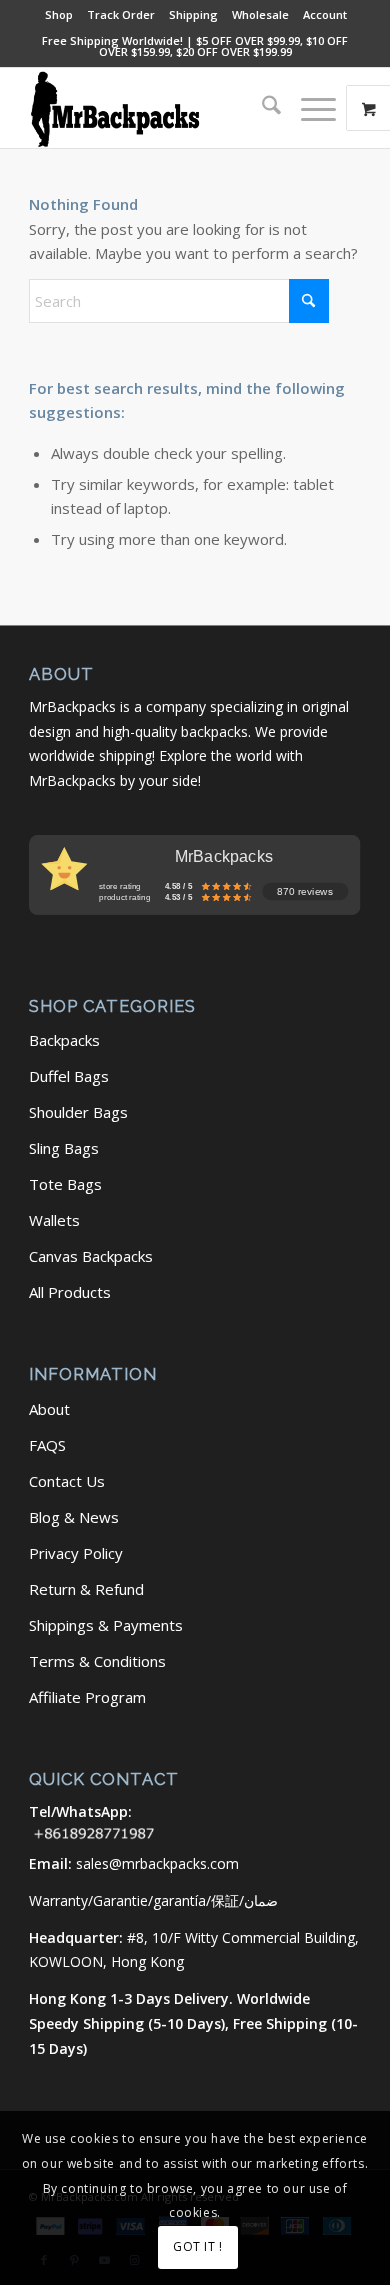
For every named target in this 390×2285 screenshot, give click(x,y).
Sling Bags (64, 1148)
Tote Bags (65, 1184)
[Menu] (308, 108)
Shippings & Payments (106, 1625)
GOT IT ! (198, 2246)
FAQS (47, 1445)
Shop (59, 14)
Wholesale (260, 14)
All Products (70, 1292)
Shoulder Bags (78, 1112)
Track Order (121, 14)
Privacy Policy (76, 1553)
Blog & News (74, 1517)
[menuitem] (59, 15)
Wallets (54, 1220)
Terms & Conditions (97, 1661)
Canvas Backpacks (91, 1256)
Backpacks (64, 1040)
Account (325, 14)
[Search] (261, 108)
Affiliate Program (87, 1697)
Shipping (193, 14)
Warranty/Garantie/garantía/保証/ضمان (153, 1900)
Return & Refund (86, 1589)
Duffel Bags (69, 1076)
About (49, 1409)
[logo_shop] (161, 108)
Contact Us (67, 1481)
